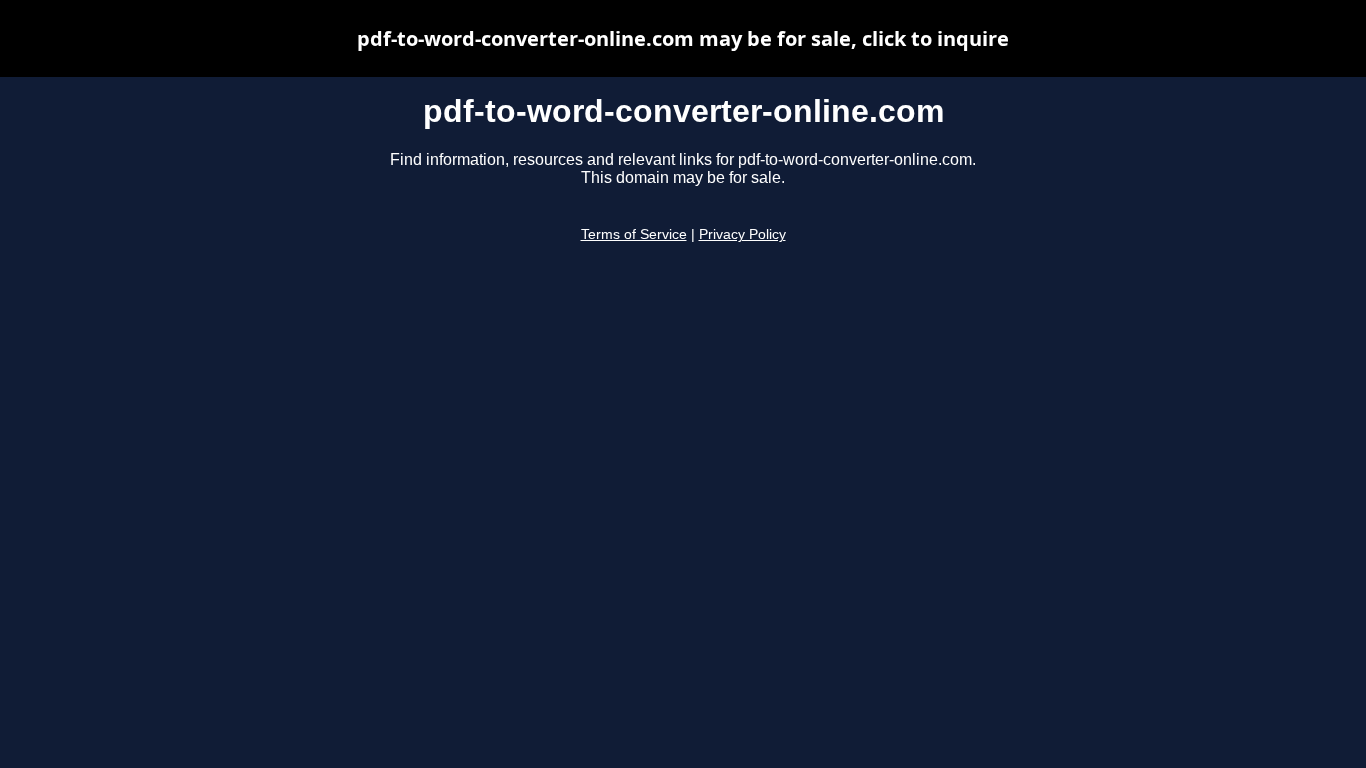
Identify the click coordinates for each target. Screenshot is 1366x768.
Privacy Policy (742, 234)
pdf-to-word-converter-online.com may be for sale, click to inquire (683, 38)
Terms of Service (634, 234)
